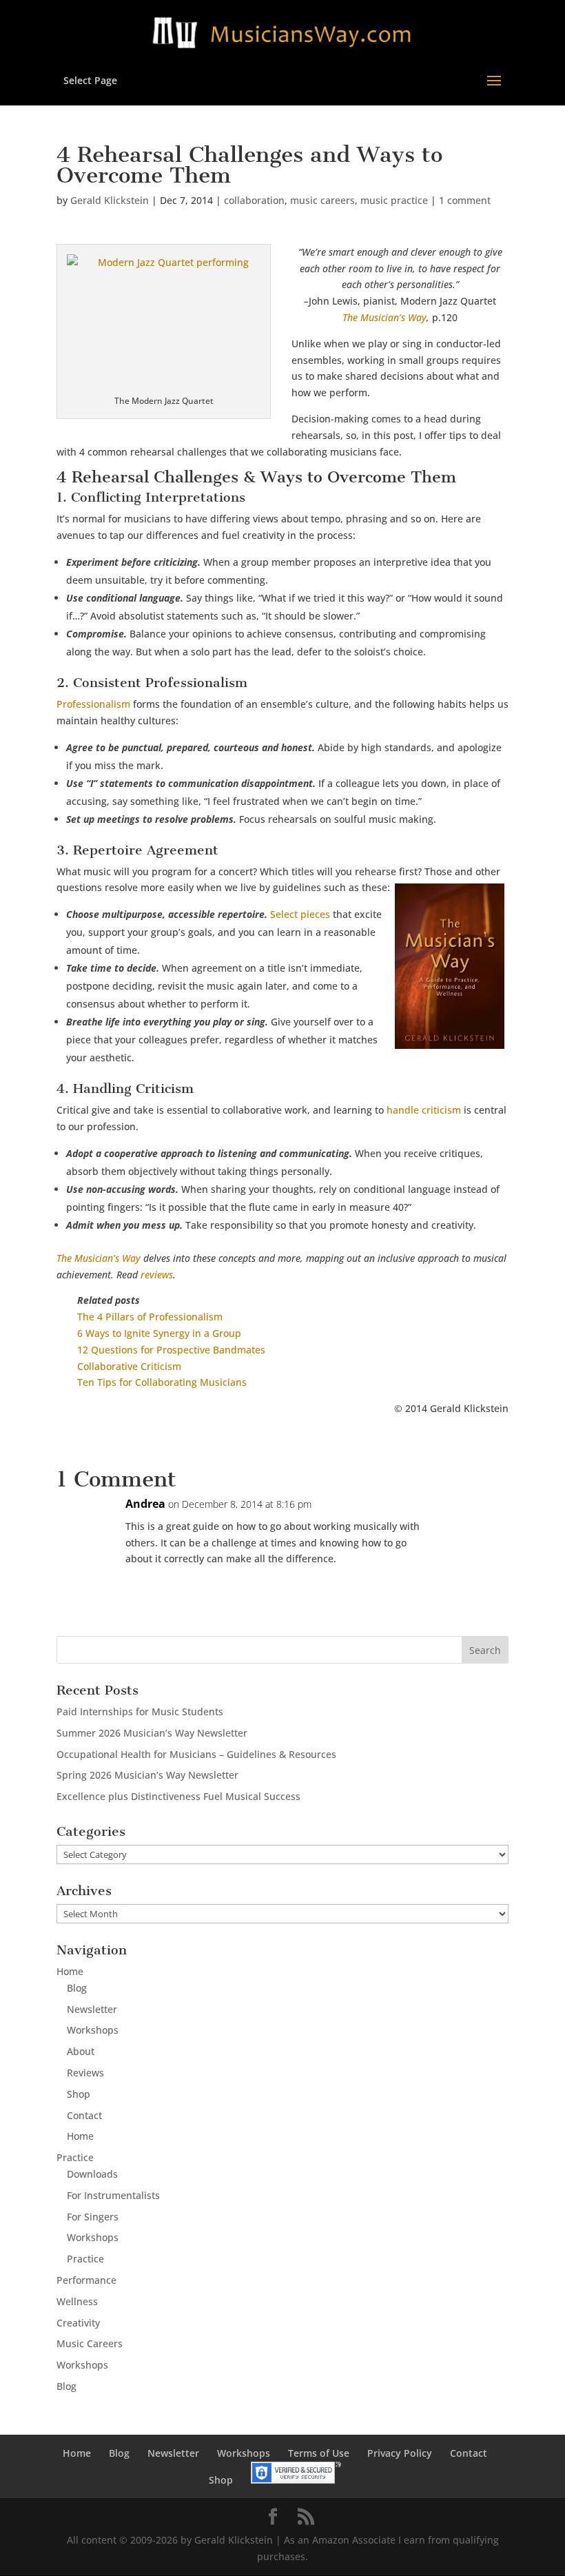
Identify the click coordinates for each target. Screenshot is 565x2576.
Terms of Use (319, 2453)
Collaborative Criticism (129, 1366)
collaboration (254, 200)
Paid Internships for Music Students (140, 1711)
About (81, 2051)
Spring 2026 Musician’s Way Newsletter (147, 1775)
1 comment (465, 200)
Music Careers (90, 2343)
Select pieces (300, 914)
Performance (86, 2280)
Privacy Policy (400, 2453)
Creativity (78, 2323)
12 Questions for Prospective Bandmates (171, 1350)
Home (70, 1971)
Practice (75, 2157)
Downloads (92, 2174)
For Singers (93, 2217)
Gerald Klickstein (110, 200)
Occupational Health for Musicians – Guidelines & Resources (196, 1754)
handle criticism (424, 1110)
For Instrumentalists (113, 2195)
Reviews (85, 2073)
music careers (322, 200)
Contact (84, 2115)
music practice (394, 200)
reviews (157, 1275)
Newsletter (92, 2009)
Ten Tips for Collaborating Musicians (162, 1382)
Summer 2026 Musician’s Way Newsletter (152, 1733)
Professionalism (93, 704)
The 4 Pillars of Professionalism (150, 1317)
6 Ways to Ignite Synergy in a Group (159, 1333)
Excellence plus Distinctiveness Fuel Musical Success (178, 1796)
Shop (79, 2094)
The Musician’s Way (384, 317)
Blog (77, 1988)
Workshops (93, 2030)
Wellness (77, 2301)
